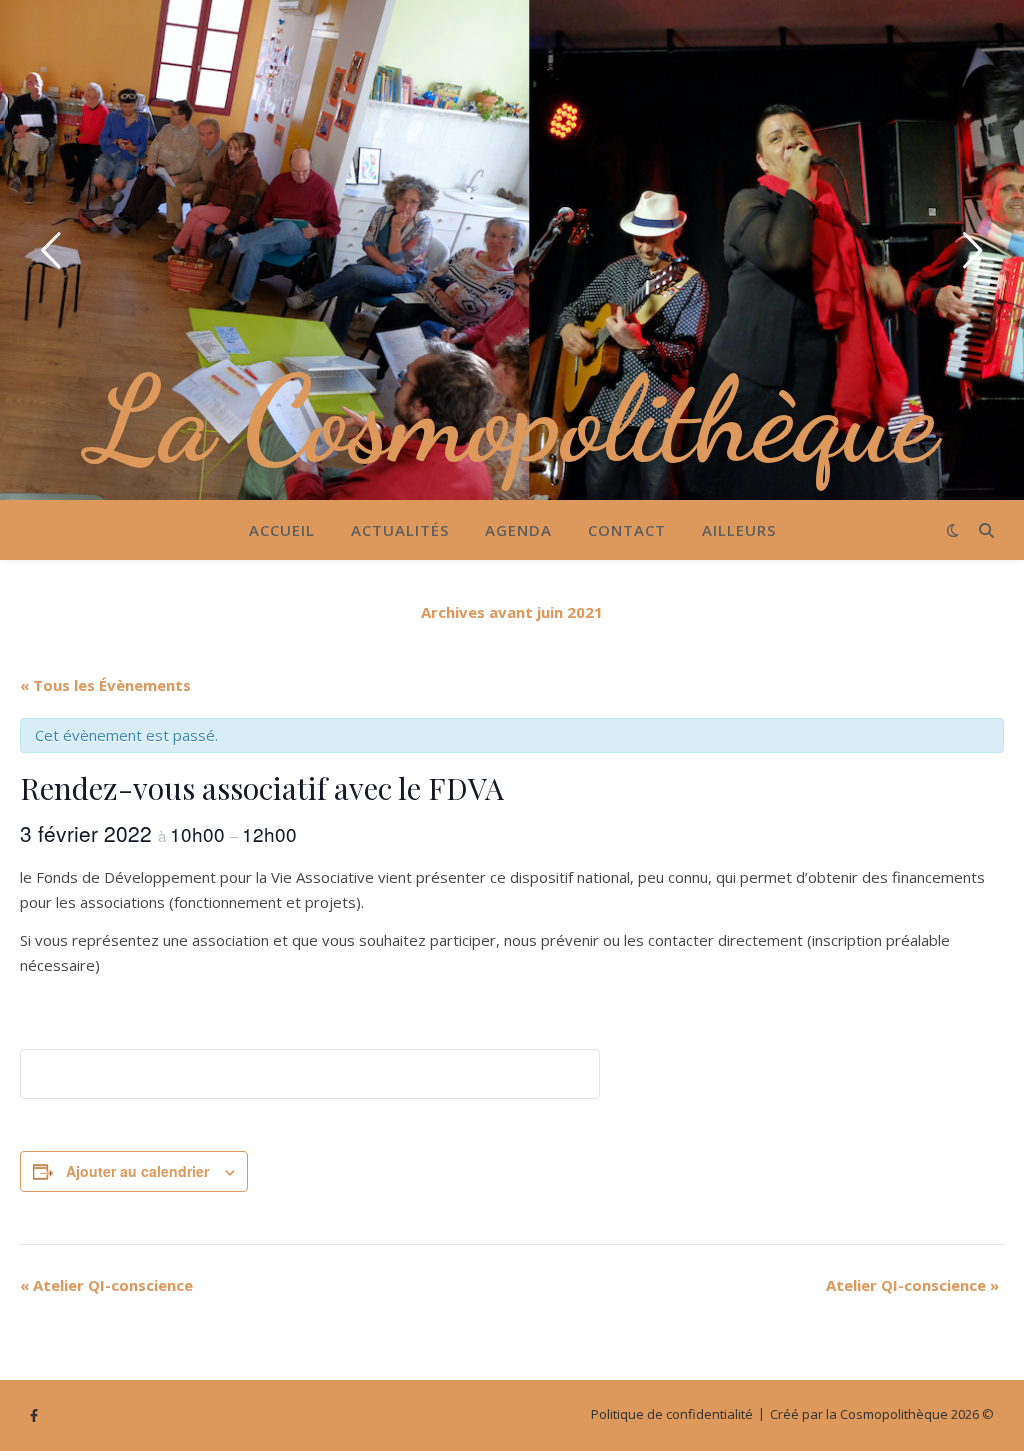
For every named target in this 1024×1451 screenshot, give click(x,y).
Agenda (518, 530)
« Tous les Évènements (105, 685)
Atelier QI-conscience (106, 1285)
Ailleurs (739, 530)
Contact (627, 530)
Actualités (400, 530)
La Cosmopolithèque (512, 420)
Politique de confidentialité (672, 1414)
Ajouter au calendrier (137, 1171)
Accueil (282, 530)
